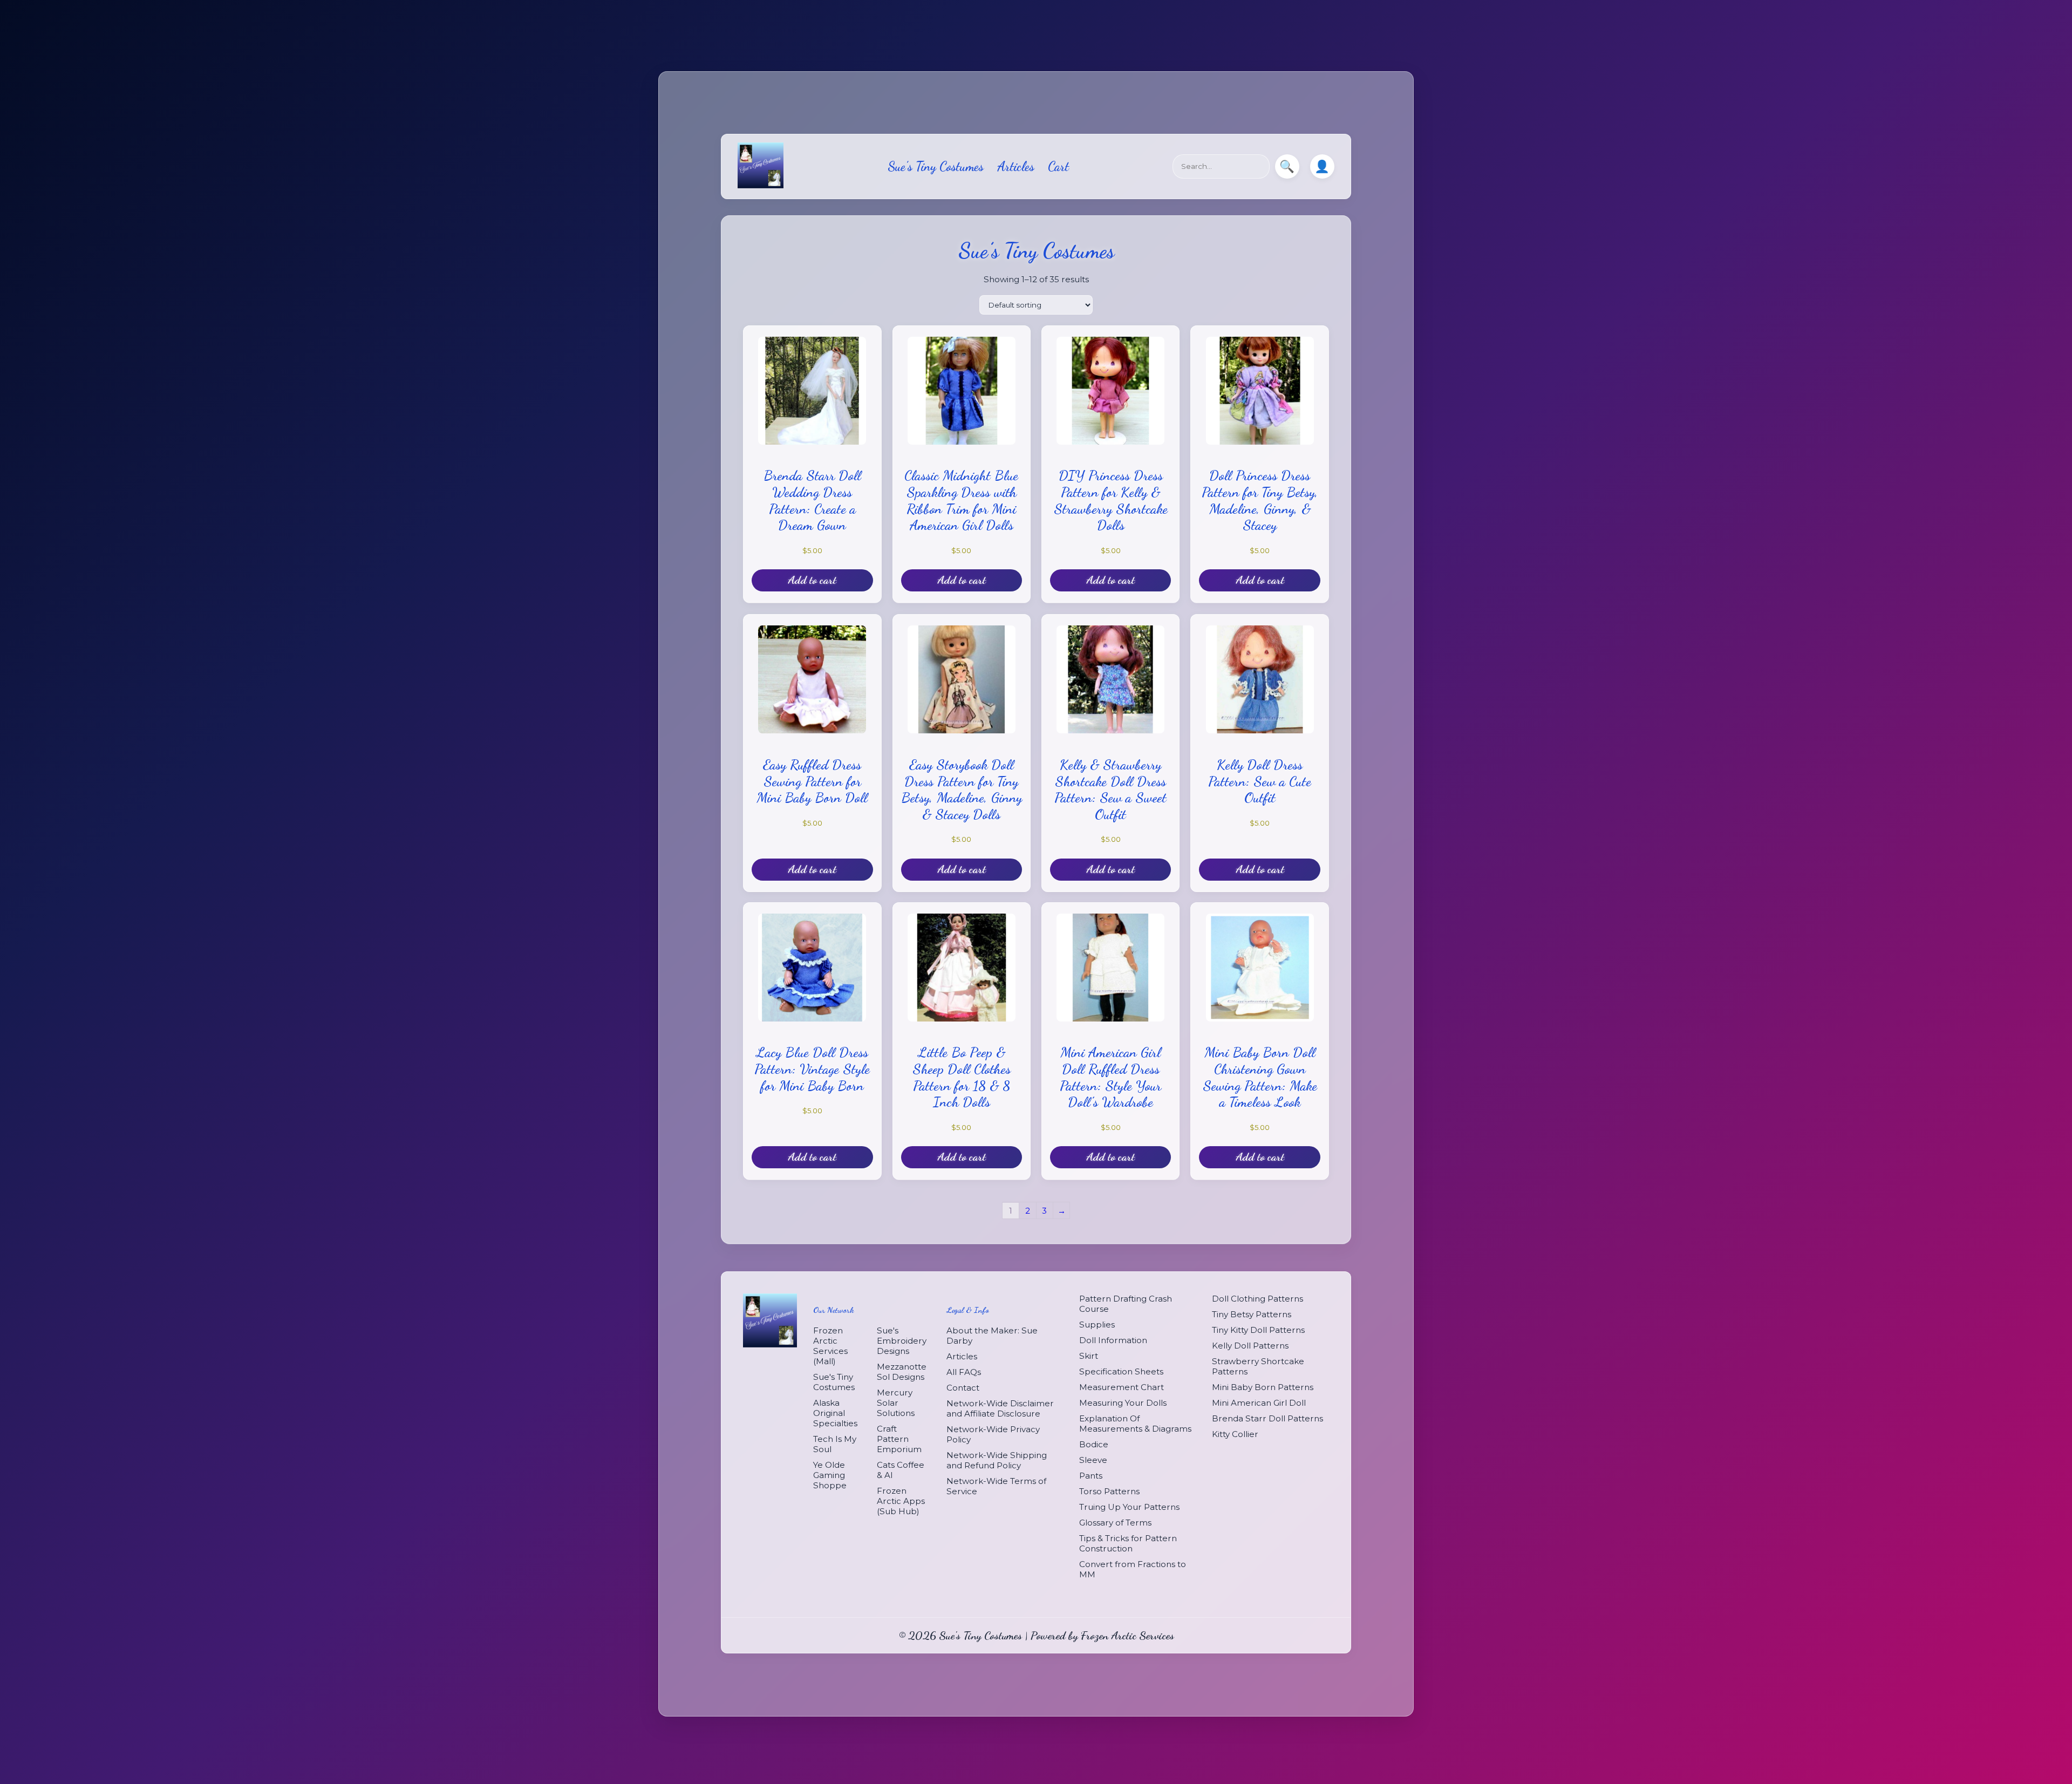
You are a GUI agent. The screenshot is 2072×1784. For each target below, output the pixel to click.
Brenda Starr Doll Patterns (1267, 1418)
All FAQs (964, 1372)
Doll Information (1113, 1340)
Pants (1091, 1476)
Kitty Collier (1235, 1434)
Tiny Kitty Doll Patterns (1258, 1330)
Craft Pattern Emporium (899, 1439)
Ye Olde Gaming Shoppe (830, 1475)
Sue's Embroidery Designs (902, 1341)
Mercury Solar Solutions (896, 1403)
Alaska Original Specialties (835, 1413)
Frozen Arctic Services (1127, 1635)
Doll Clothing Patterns (1257, 1299)
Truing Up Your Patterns (1129, 1507)
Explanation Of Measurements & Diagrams (1135, 1424)
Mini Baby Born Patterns (1263, 1387)
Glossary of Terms (1115, 1523)
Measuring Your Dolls (1123, 1403)
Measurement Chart (1122, 1387)
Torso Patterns (1109, 1491)
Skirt (1089, 1356)
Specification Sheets (1121, 1371)
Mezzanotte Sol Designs (902, 1372)
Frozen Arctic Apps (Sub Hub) (901, 1501)
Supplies (1097, 1325)
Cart (1058, 166)
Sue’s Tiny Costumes (936, 166)
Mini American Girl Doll (1259, 1403)
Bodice (1094, 1444)
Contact (963, 1388)
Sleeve (1093, 1460)
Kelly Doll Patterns (1250, 1346)
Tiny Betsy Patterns (1252, 1314)
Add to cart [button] (812, 580)
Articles (1016, 166)
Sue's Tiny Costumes (834, 1382)
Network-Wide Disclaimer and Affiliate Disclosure (1000, 1408)
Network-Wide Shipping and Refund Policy (997, 1460)
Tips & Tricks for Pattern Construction (1128, 1543)
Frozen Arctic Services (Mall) (830, 1346)
